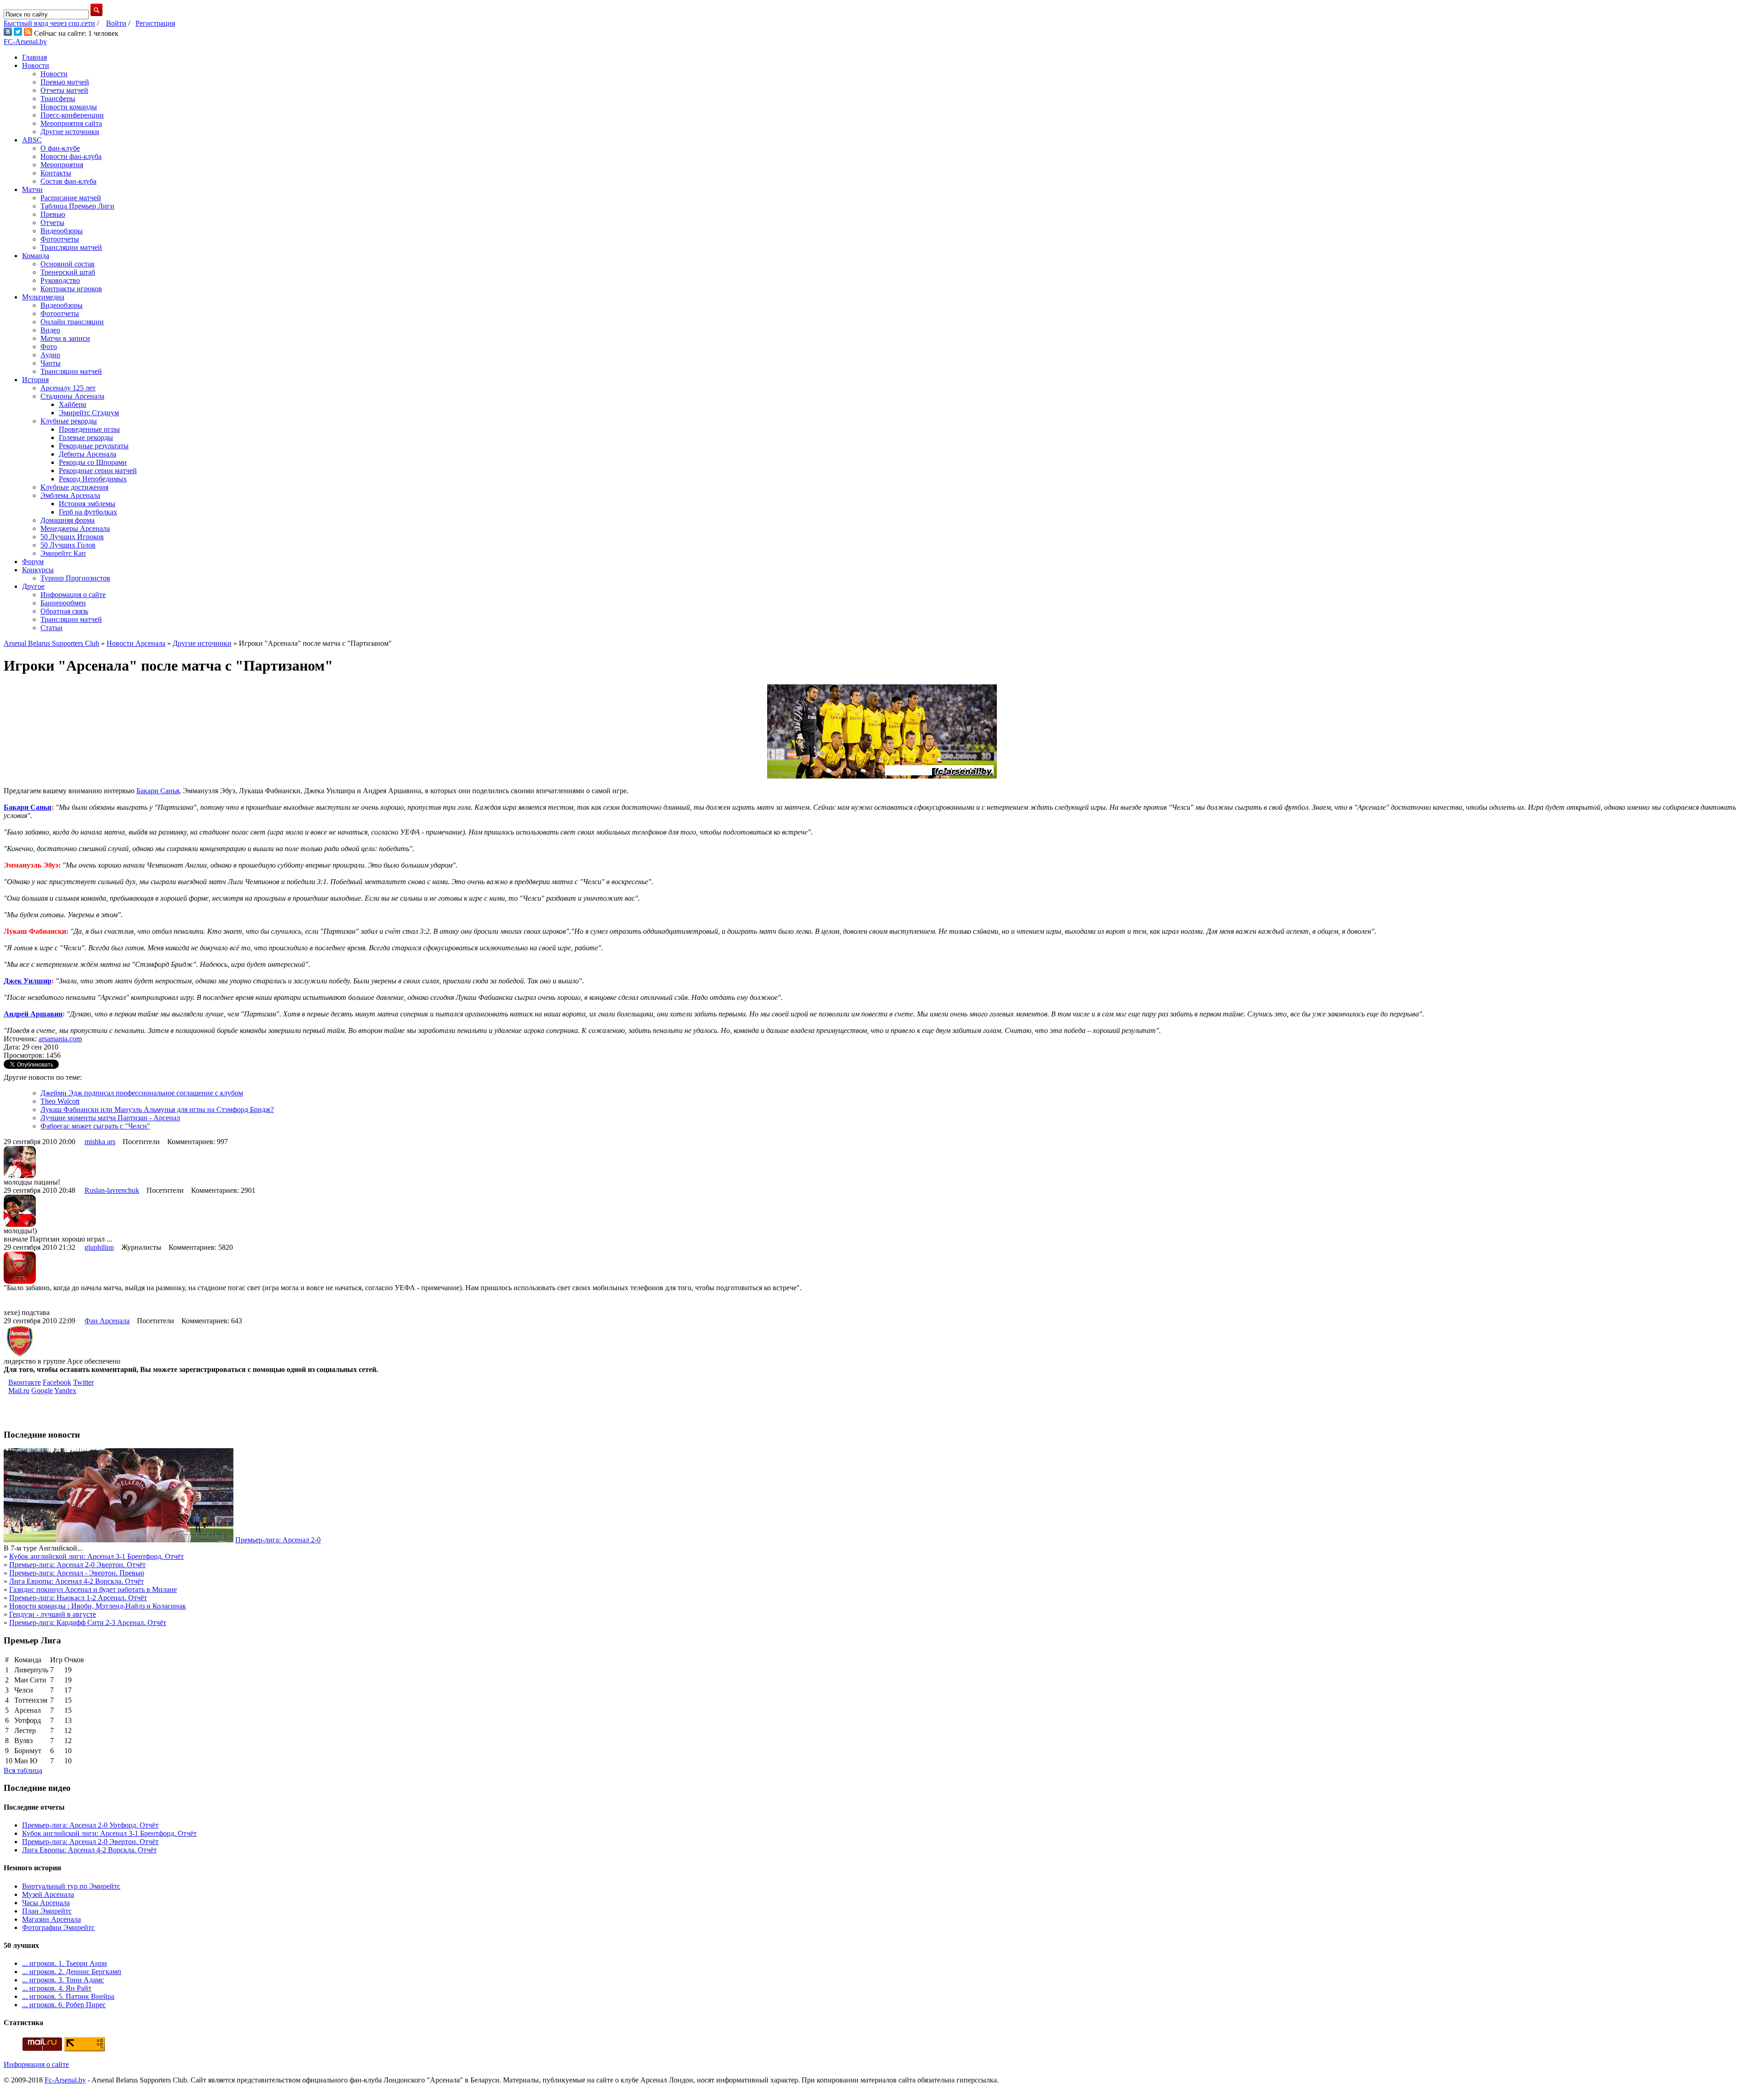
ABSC (32, 140)
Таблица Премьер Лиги (77, 206)
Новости (36, 65)
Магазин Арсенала (51, 1919)
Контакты (56, 173)
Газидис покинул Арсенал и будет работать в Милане (93, 1589)
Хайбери (73, 404)
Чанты (51, 363)
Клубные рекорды (69, 421)
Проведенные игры (89, 429)
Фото (49, 347)
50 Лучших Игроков (72, 537)
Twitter (83, 1382)
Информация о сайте (73, 595)
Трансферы (58, 99)
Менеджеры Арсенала (75, 528)
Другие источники (70, 132)
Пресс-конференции (72, 115)
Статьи (51, 628)
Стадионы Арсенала (72, 396)
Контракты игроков (71, 289)
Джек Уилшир (28, 981)
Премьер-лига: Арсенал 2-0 (278, 1540)
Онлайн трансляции (72, 322)
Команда (36, 256)
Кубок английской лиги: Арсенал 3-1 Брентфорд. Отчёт (96, 1556)
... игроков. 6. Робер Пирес (64, 2005)
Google (42, 1391)
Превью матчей (65, 82)
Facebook (57, 1382)
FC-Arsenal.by (25, 42)
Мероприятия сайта (71, 123)
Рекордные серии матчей (98, 471)
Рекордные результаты (94, 446)
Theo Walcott (60, 1101)
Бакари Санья (158, 791)
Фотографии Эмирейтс (58, 1927)
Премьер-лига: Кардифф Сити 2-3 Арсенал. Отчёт (88, 1622)
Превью (53, 214)
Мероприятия (62, 165)
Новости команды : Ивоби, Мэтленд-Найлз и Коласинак (98, 1606)
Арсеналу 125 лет (68, 388)
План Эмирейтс (47, 1911)
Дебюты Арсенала (88, 454)
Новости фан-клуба (71, 156)
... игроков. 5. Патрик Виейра (68, 1996)
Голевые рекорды (86, 437)
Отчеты (52, 223)
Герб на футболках (88, 512)
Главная (34, 57)
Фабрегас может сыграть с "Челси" (95, 1126)
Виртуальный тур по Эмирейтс (71, 1886)
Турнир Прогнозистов (75, 578)
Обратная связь (64, 611)
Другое (33, 586)
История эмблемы (87, 504)
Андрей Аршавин (33, 1014)
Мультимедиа (43, 297)
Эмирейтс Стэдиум (89, 413)
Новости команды (69, 107)
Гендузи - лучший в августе (53, 1614)
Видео (50, 330)
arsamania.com (60, 1039)
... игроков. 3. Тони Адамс (63, 1980)
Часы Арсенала (46, 1903)
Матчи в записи (65, 338)
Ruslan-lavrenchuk (112, 1190)
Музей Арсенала (48, 1894)
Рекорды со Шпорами (93, 462)
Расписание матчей (71, 198)
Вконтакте (25, 1382)
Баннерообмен (63, 603)
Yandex (65, 1391)
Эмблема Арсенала (70, 495)
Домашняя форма (68, 520)
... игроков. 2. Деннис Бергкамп (72, 1972)
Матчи (32, 189)
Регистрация (155, 23)
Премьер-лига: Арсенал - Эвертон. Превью (77, 1573)
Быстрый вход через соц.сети (49, 23)
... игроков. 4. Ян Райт (57, 1988)
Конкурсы (38, 570)
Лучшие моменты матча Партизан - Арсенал (110, 1118)
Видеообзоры (62, 231)
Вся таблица (23, 1770)
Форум (33, 562)
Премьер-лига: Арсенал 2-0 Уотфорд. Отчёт (90, 1825)
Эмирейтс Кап (63, 553)
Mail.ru (19, 1391)
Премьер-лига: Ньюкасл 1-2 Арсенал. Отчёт (78, 1598)
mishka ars (100, 1142)
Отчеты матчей (64, 90)
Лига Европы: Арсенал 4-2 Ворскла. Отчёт (76, 1581)
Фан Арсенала (107, 1321)
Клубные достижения (74, 487)
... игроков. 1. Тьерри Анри (65, 1963)
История (35, 380)
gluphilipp (99, 1247)
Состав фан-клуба (68, 181)
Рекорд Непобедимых (93, 479)
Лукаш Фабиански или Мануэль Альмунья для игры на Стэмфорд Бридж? (157, 1109)
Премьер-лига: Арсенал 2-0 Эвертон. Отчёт (77, 1565)
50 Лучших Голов (68, 545)
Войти (116, 23)
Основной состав (68, 264)
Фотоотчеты (60, 239)
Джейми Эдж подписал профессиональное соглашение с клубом (142, 1093)
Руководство (60, 280)
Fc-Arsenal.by (65, 2080)
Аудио (50, 355)
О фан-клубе (60, 148)
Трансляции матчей (71, 247)
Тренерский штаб (68, 272)
